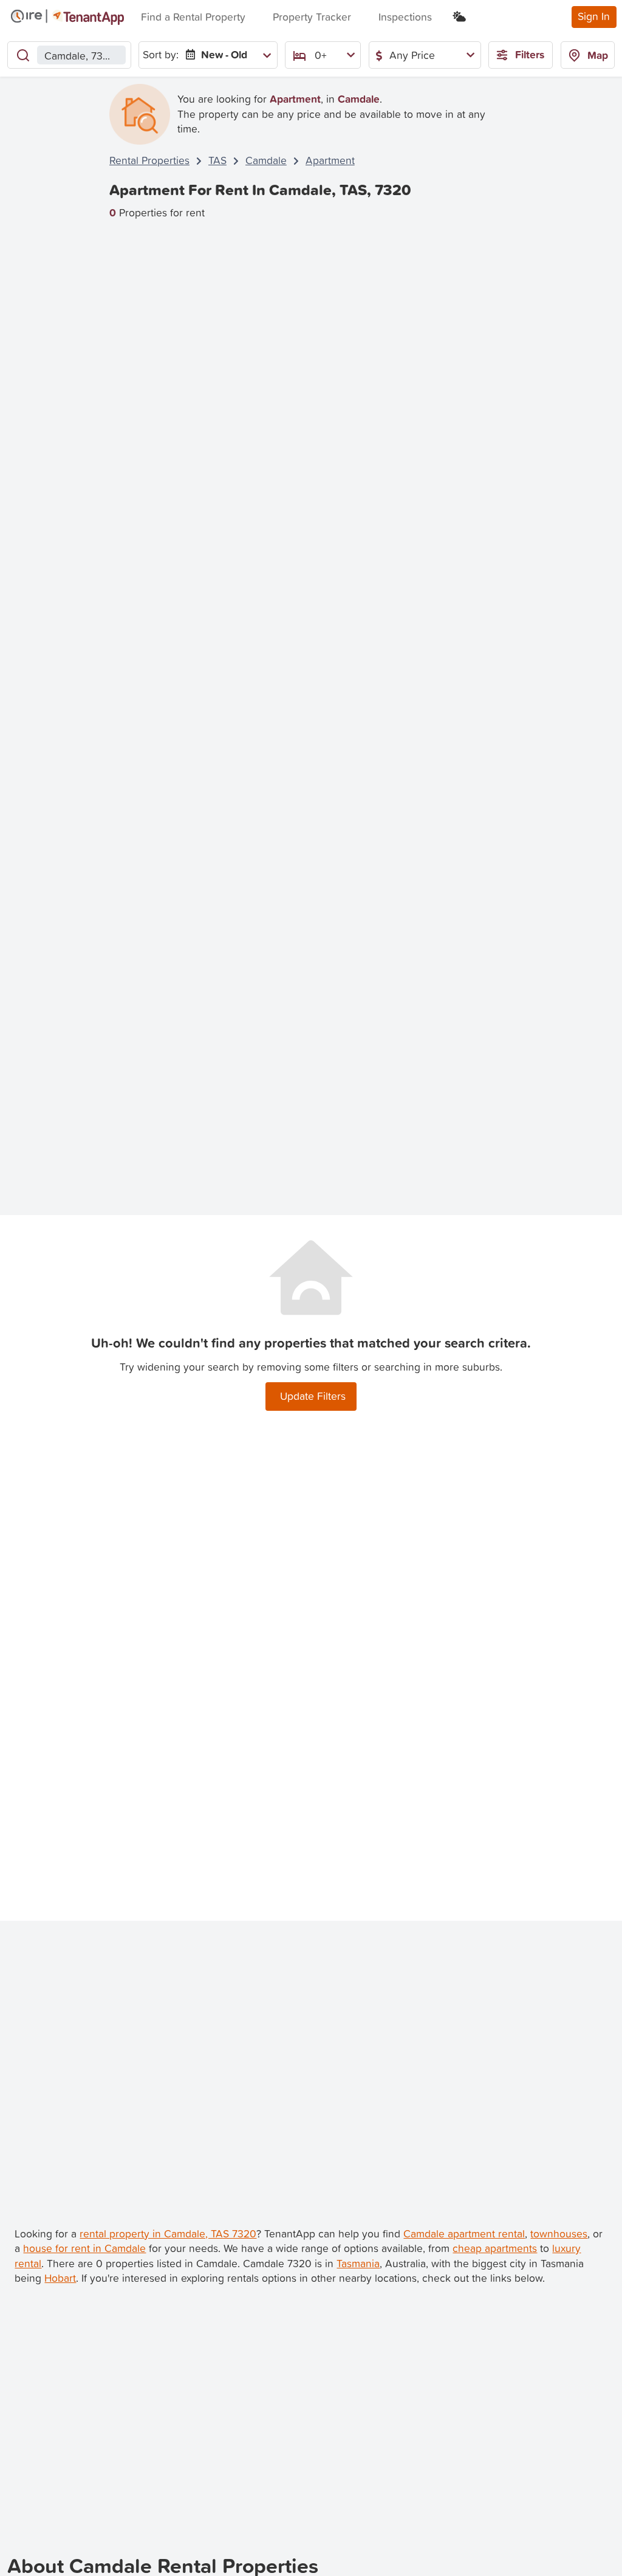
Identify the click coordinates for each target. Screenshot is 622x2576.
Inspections (405, 17)
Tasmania (358, 2263)
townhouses (559, 2233)
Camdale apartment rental (464, 2233)
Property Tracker (312, 17)
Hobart (60, 2278)
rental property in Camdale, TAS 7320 (168, 2233)
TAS (217, 160)
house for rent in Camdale (84, 2248)
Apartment (330, 160)
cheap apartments (495, 2248)
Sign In (594, 16)
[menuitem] (226, 55)
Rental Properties (149, 160)
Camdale (266, 160)
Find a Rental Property (193, 17)
